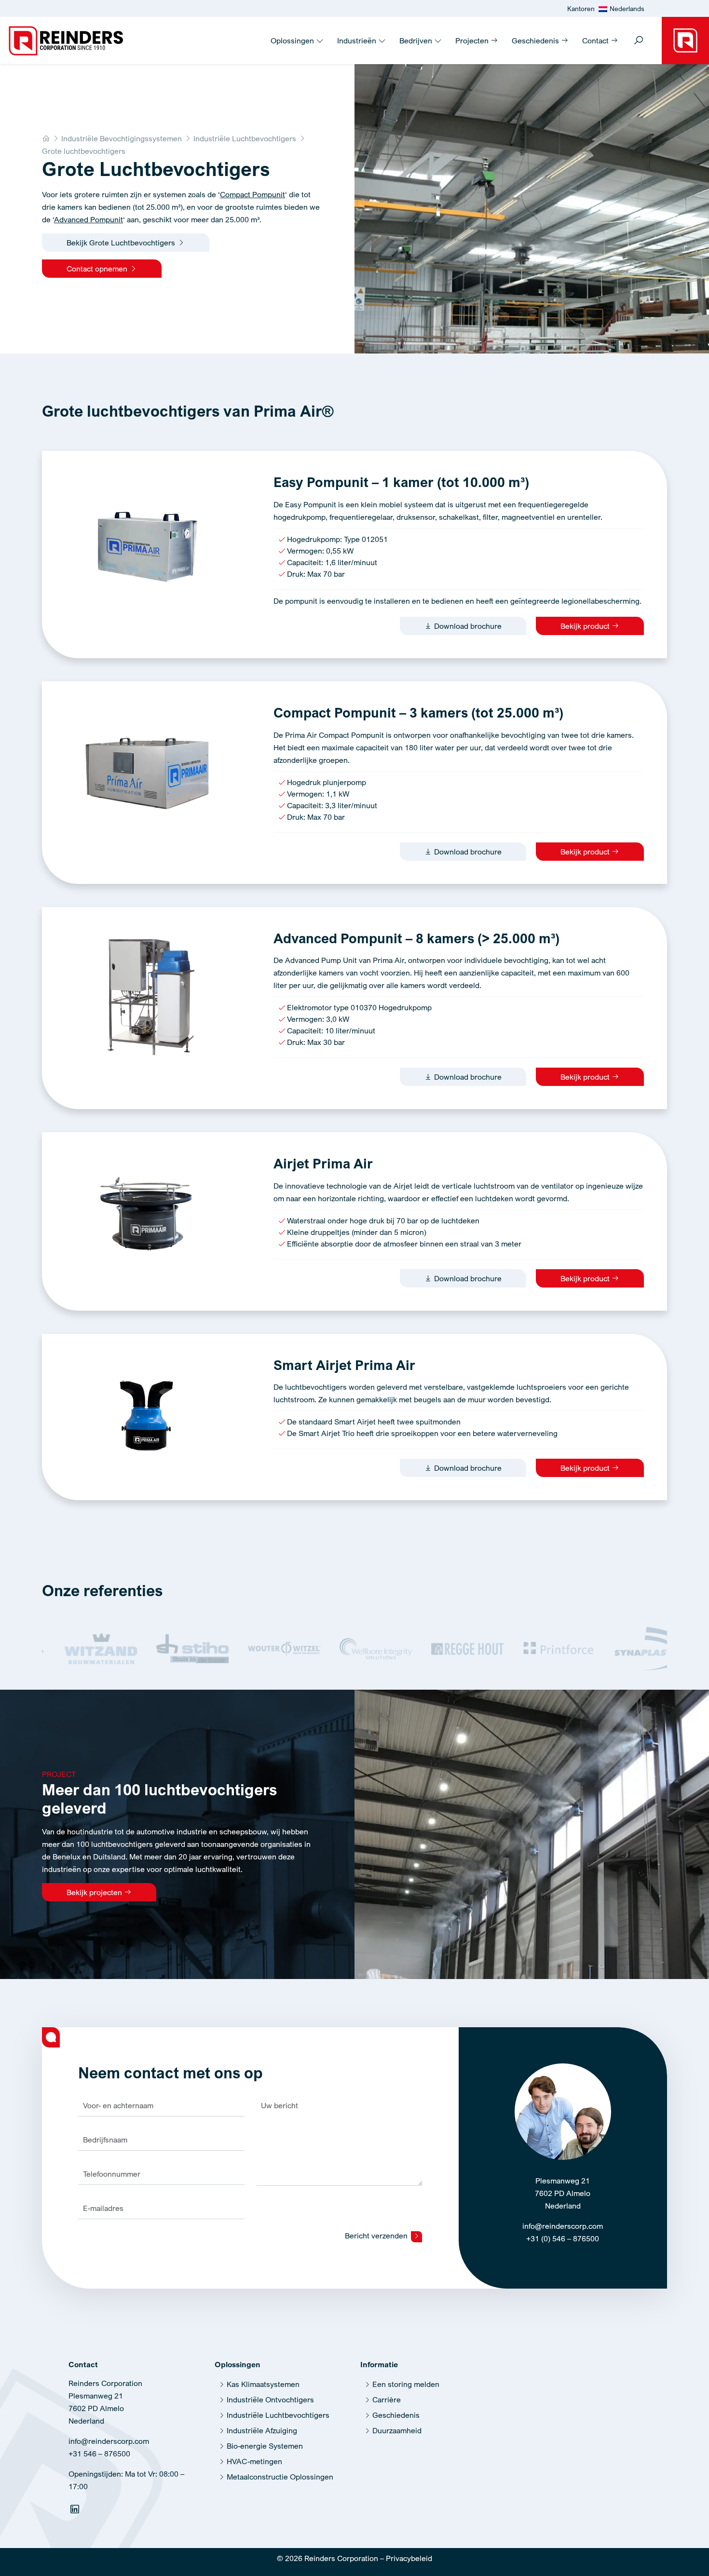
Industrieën (358, 41)
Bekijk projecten (95, 1892)
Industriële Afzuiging (262, 2430)
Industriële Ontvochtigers (270, 2400)
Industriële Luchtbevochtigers (245, 138)
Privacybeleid (409, 2558)
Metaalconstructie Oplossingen (280, 2477)
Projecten (473, 41)
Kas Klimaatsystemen (263, 2384)
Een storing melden (406, 2384)
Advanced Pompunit (89, 219)
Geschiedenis (536, 41)
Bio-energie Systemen (265, 2446)
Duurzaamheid (397, 2430)
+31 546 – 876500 (99, 2454)
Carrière (387, 2400)
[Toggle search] (639, 41)
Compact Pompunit (252, 194)
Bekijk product (586, 626)
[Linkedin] (76, 2511)
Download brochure (467, 626)
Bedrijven (417, 41)
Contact (596, 41)
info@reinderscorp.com (563, 2226)
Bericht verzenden (377, 2236)
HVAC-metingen (254, 2461)
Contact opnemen (98, 269)
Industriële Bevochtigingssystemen (122, 138)
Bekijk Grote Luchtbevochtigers (122, 243)
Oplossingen (293, 41)
